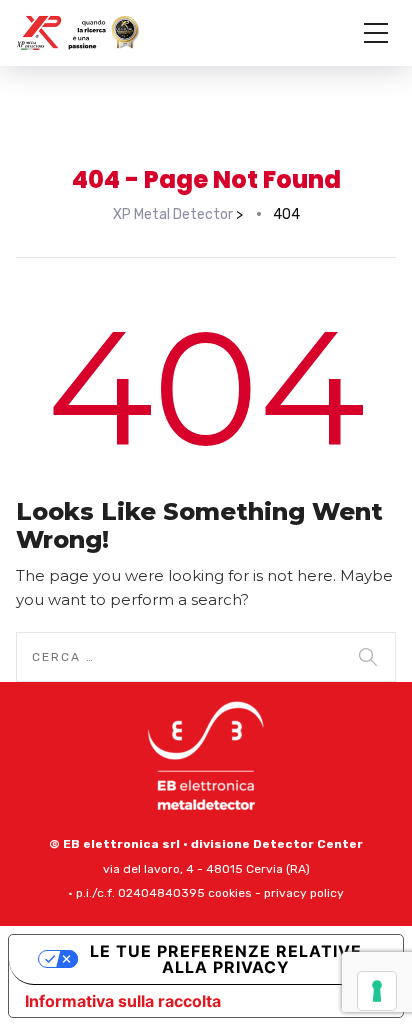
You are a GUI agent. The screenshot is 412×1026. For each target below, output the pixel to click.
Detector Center (308, 844)
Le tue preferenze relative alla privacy (226, 959)
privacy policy (304, 893)
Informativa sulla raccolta (123, 1001)
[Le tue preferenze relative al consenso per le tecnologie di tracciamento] (377, 991)
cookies (230, 893)
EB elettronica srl (121, 844)
